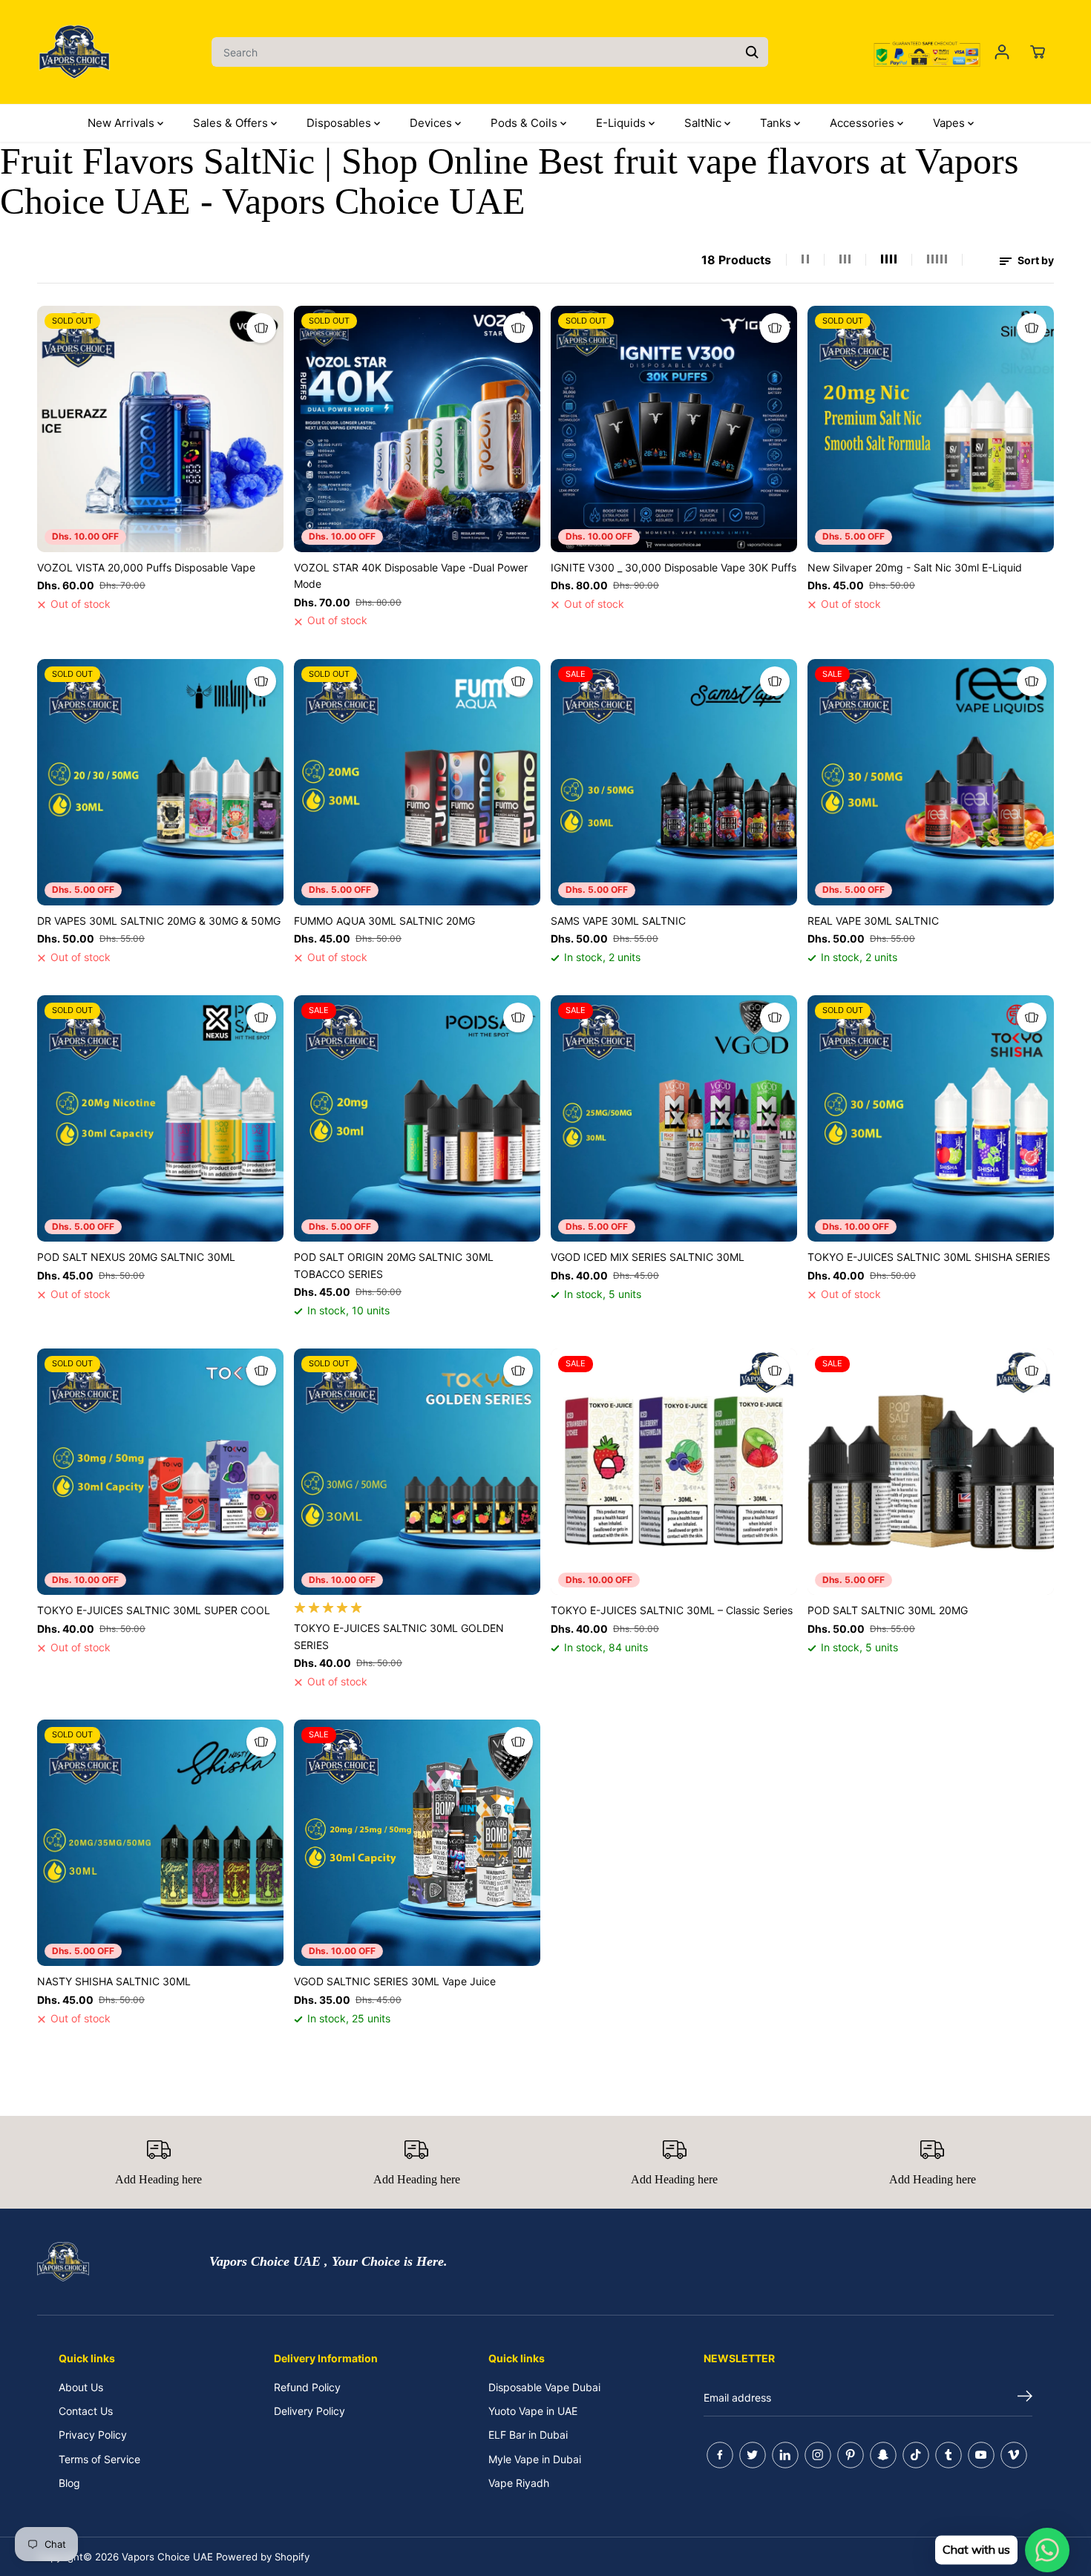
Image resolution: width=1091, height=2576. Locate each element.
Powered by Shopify (263, 2557)
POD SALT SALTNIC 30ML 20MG (888, 1610)
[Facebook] (720, 2455)
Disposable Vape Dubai (544, 2387)
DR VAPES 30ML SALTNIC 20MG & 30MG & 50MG (159, 921)
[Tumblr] (949, 2455)
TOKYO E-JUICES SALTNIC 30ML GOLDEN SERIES (399, 1636)
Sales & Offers (232, 123)
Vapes (950, 123)
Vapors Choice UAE (167, 2557)
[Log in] (1002, 52)
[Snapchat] (883, 2455)
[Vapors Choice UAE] (74, 52)
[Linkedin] (785, 2455)
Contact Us (86, 2411)
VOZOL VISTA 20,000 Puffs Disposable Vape (146, 567)
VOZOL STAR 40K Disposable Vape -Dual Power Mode (411, 576)
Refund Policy (307, 2387)
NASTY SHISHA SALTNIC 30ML (114, 1981)
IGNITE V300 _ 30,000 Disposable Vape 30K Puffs (674, 567)
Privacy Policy (93, 2435)
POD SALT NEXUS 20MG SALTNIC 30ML (136, 1257)
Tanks (777, 123)
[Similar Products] (261, 328)
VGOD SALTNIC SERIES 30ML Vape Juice (395, 1981)
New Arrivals (122, 123)
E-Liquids (622, 123)
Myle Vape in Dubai (535, 2459)
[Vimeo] (1014, 2455)
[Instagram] (818, 2455)
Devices (432, 123)
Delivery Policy (309, 2411)
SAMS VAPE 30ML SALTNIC (618, 921)
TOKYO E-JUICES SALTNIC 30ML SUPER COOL (154, 1610)
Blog (69, 2483)
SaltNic (704, 123)
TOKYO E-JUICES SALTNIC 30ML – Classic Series (672, 1610)
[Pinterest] (851, 2455)
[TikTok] (916, 2455)
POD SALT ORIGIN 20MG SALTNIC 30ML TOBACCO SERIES (394, 1265)
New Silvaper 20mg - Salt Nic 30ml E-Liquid (915, 567)
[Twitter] (753, 2455)
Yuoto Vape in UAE (533, 2411)
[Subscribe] (1025, 2398)
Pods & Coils (525, 123)
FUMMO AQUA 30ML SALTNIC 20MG (384, 921)
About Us (81, 2387)
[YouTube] (981, 2455)
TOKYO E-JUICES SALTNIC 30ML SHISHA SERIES (929, 1257)
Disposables (340, 123)
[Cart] (1038, 52)
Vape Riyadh (519, 2483)
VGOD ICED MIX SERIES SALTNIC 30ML (648, 1257)
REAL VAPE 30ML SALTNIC (873, 921)
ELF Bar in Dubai (528, 2435)
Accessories (864, 123)
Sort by (1035, 260)
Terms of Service (99, 2459)
